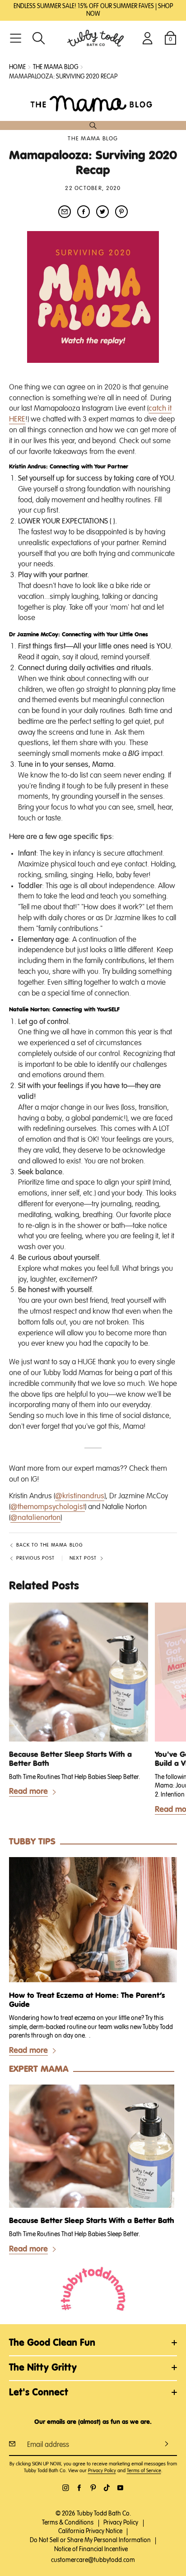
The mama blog (56, 67)
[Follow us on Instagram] (66, 2488)
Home (17, 67)
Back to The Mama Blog (49, 1545)
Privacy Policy (102, 2471)
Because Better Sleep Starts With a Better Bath (70, 1759)
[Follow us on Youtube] (120, 2488)
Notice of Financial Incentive (91, 2549)
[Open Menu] (16, 38)
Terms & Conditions (68, 2523)
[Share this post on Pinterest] (121, 212)
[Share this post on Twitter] (102, 212)
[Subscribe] (167, 2444)
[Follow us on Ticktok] (107, 2488)
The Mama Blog (93, 139)
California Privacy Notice (90, 2531)
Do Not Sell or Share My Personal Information (90, 2540)
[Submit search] (93, 125)
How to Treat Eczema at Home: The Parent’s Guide (87, 2000)
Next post (83, 1558)
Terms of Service (144, 2471)
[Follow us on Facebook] (79, 2488)
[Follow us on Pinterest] (93, 2488)
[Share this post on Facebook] (84, 212)
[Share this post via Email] (65, 212)
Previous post (35, 1558)
